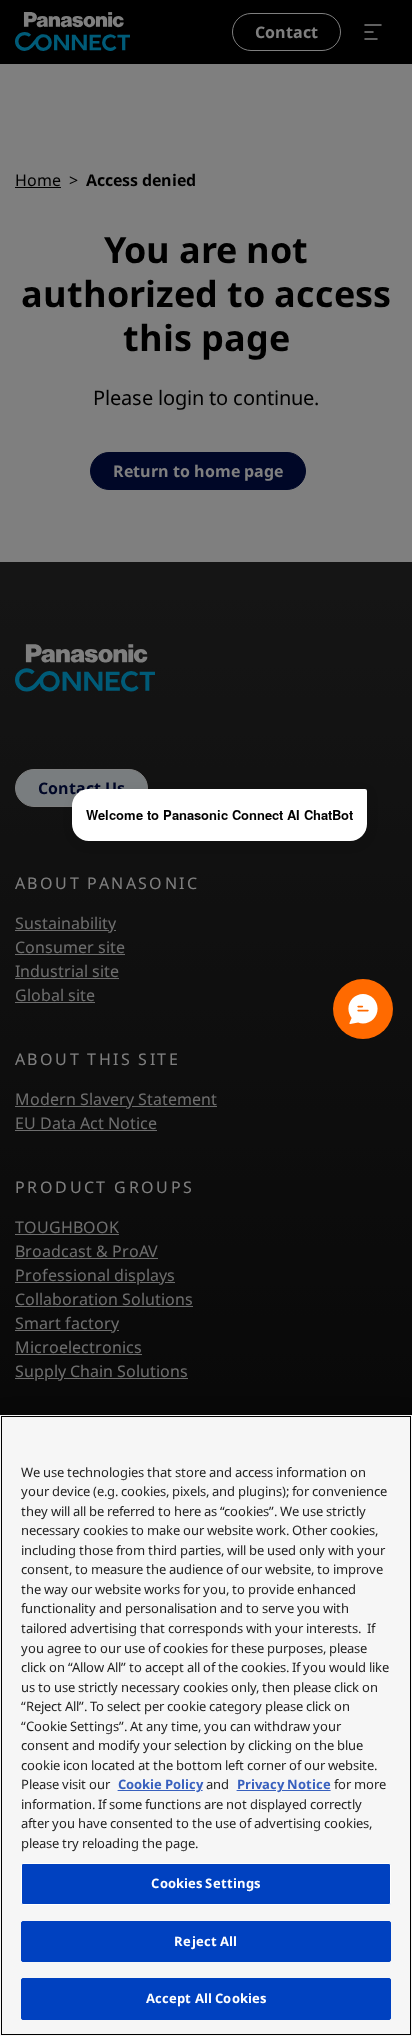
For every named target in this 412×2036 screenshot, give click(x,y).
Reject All (205, 1941)
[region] (206, 1725)
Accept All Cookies (206, 1998)
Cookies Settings (205, 1883)
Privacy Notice (284, 1784)
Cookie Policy (160, 1784)
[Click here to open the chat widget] (363, 1009)
